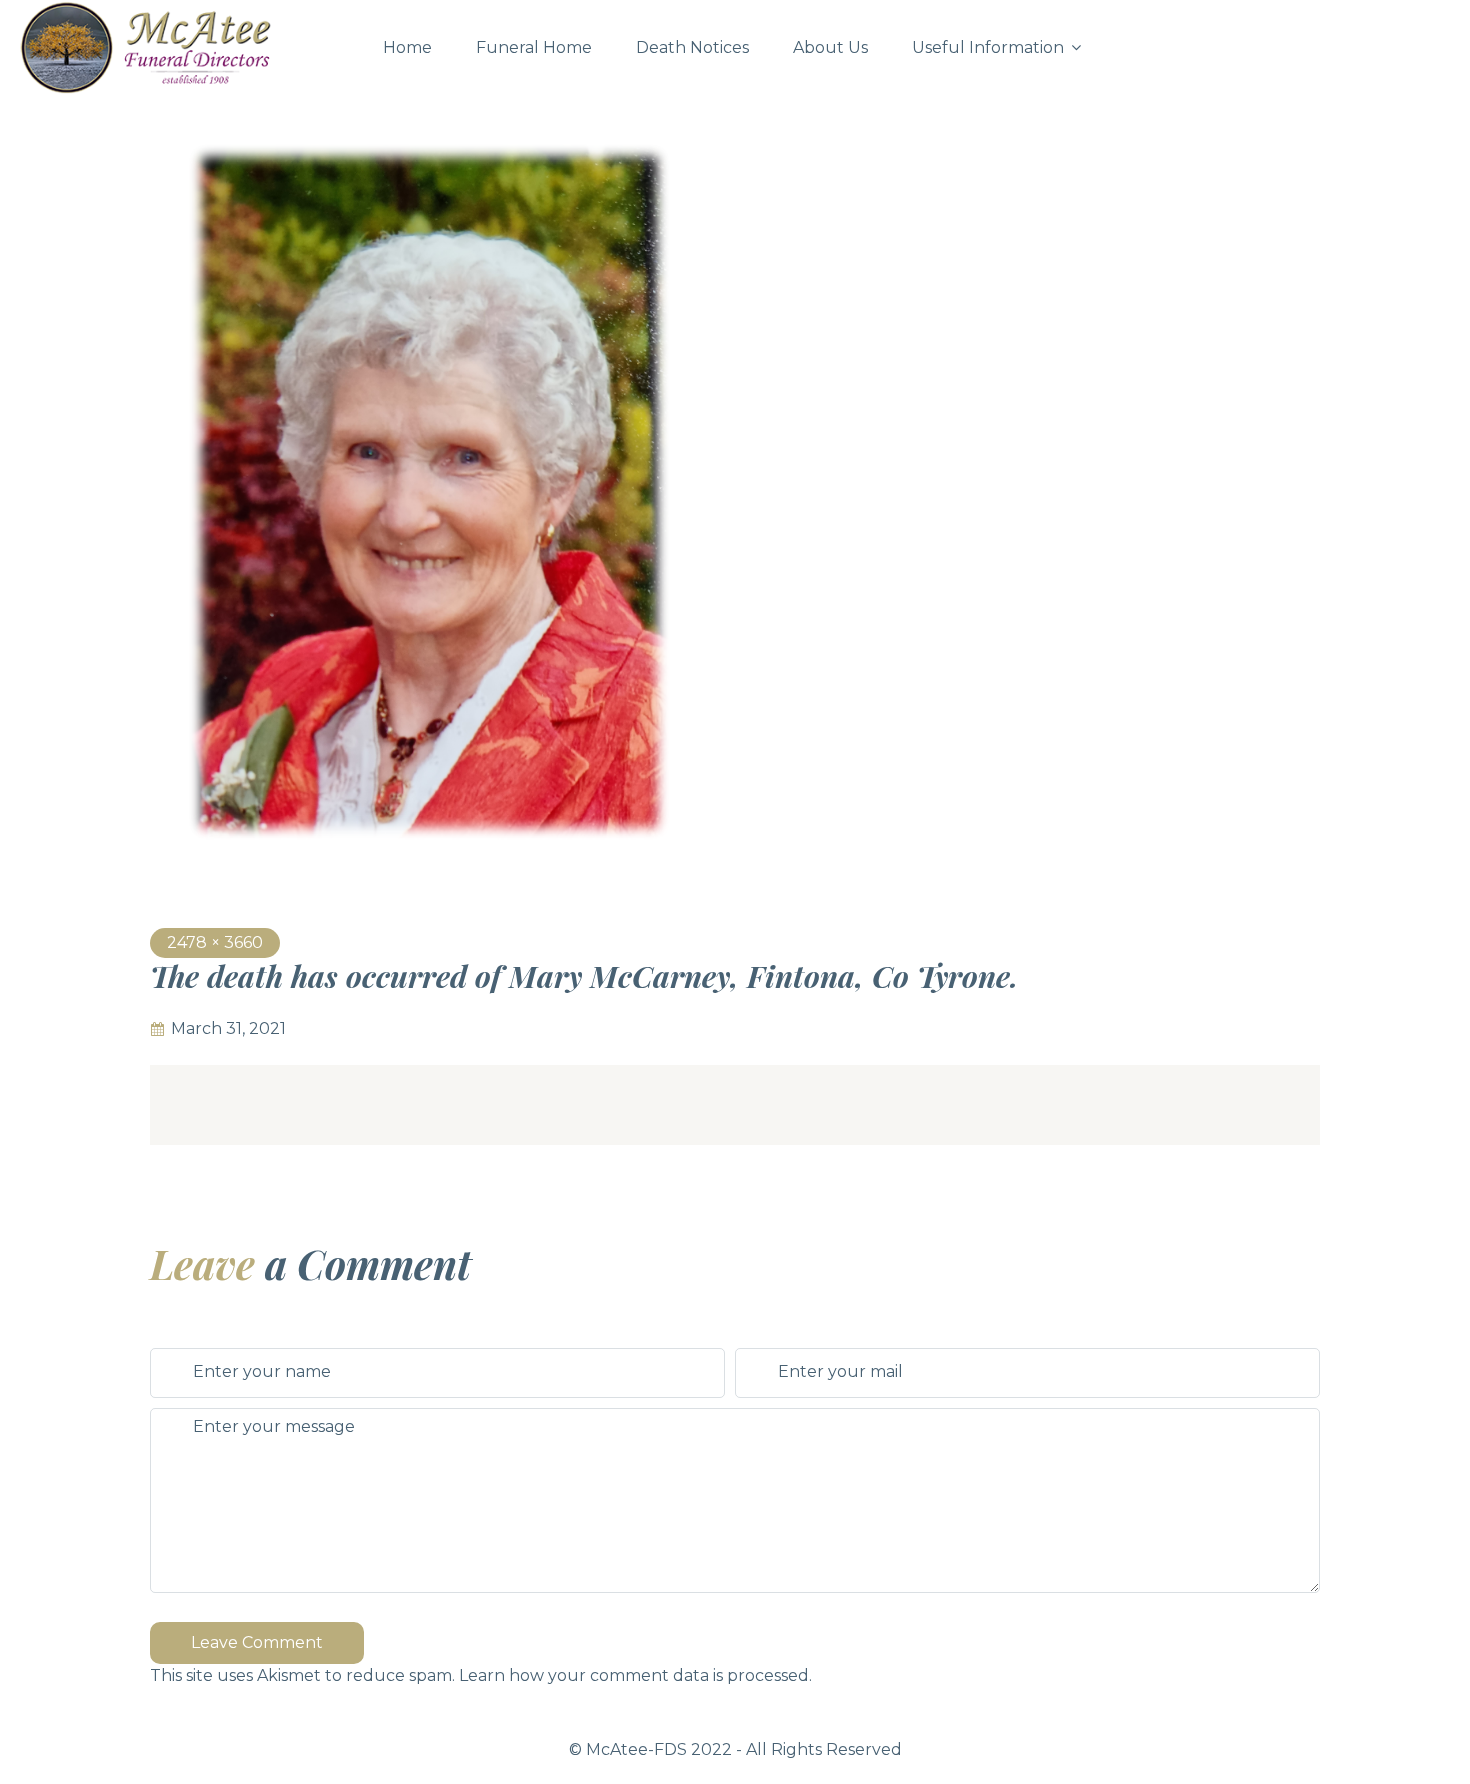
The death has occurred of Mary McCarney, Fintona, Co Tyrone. (584, 976)
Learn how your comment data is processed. (635, 1675)
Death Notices (692, 47)
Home (407, 47)
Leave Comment (257, 1642)
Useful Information (988, 47)
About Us (830, 47)
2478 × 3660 (215, 942)
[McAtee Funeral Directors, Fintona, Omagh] (184, 48)
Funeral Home (534, 47)
